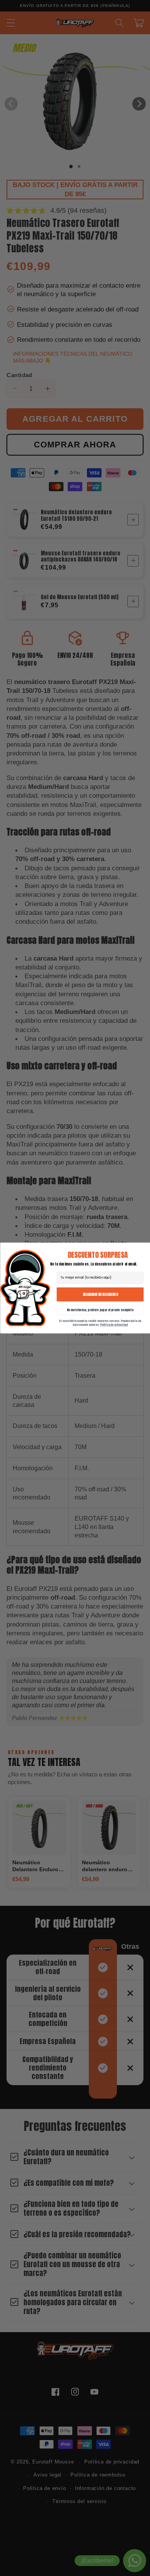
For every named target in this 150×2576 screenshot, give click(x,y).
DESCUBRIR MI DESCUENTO (100, 1294)
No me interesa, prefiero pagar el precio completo (100, 1310)
